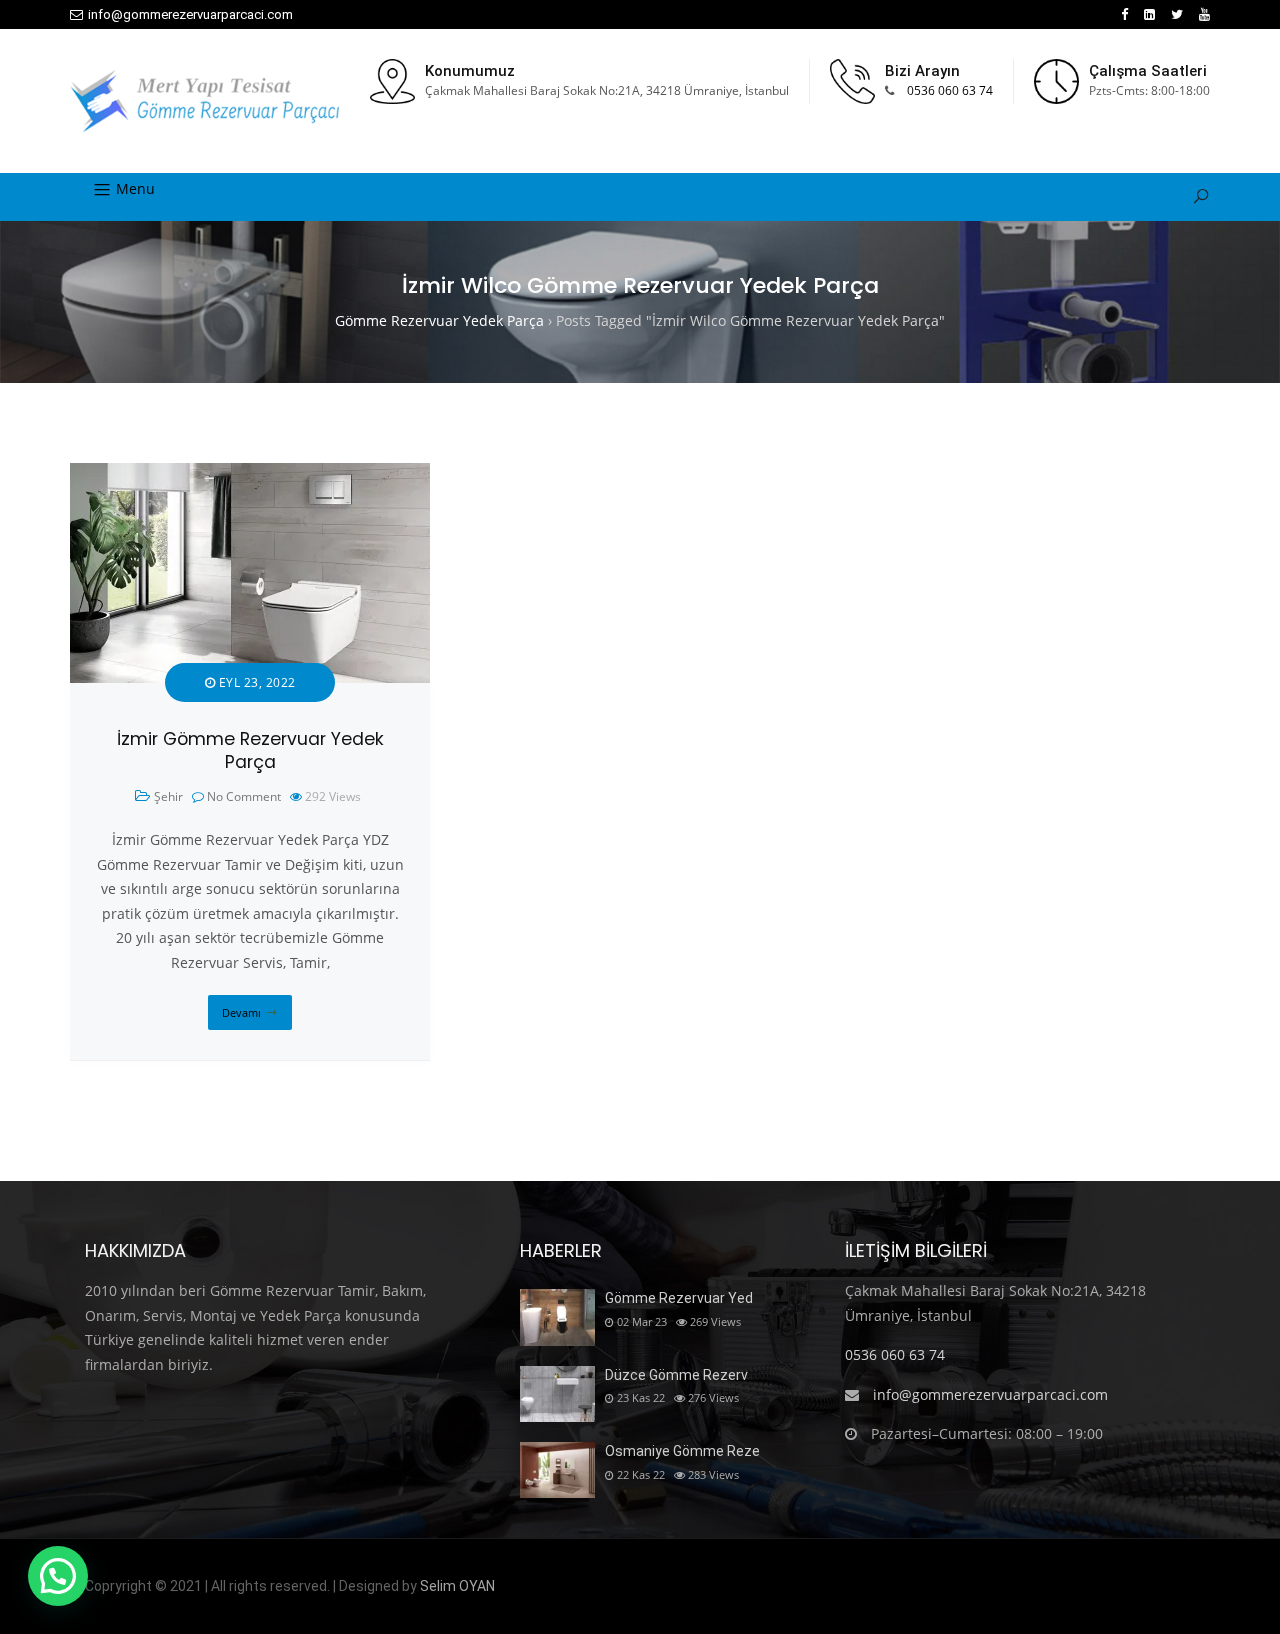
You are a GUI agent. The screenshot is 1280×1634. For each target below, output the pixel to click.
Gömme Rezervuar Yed (679, 1298)
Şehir (168, 796)
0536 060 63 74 (950, 90)
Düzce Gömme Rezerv (676, 1375)
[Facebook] (1124, 14)
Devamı (241, 1012)
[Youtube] (1204, 14)
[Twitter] (1177, 14)
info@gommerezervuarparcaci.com (190, 14)
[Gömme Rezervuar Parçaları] (204, 101)
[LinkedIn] (1149, 14)
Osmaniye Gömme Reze (682, 1451)
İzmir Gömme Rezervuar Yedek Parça (250, 750)
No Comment (244, 796)
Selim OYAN (457, 1586)
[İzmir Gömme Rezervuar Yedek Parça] (250, 474)
